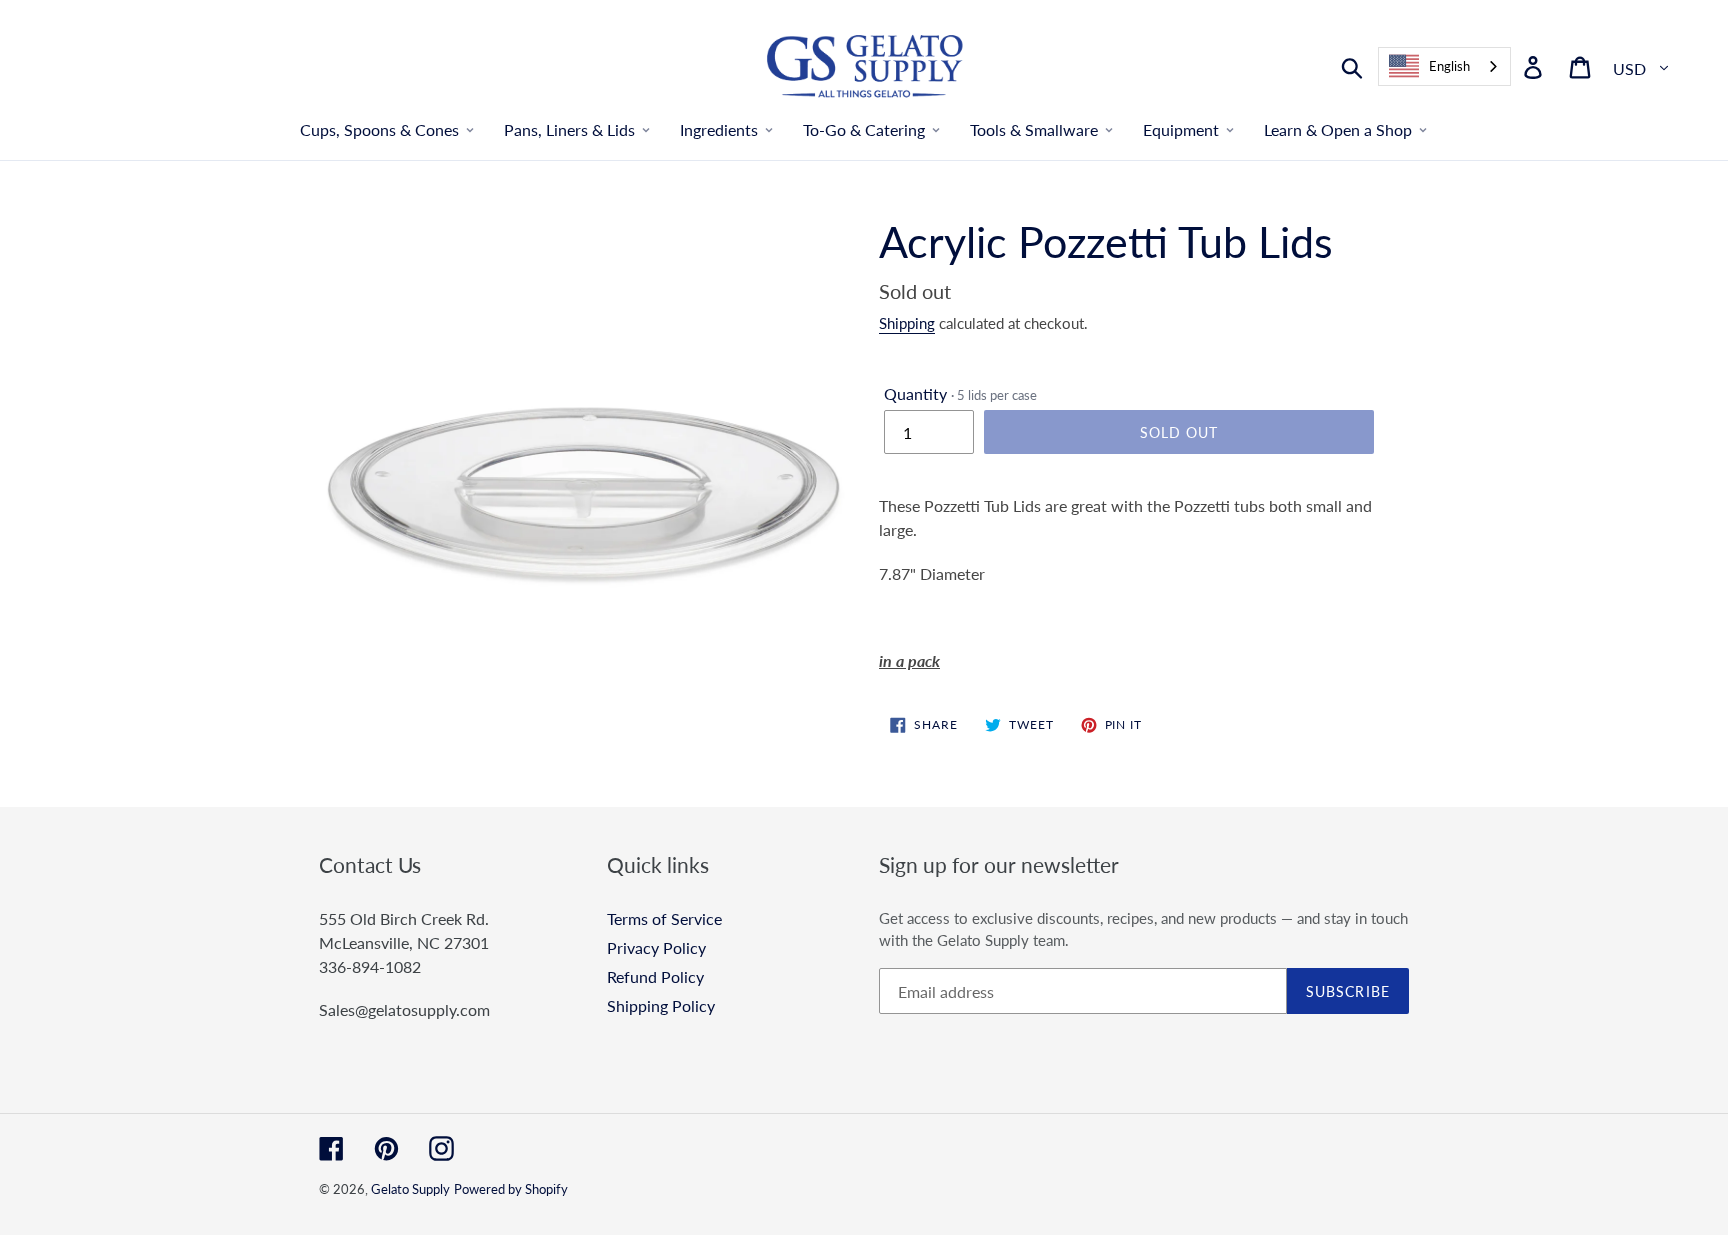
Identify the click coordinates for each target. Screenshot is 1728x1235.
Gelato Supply (410, 1189)
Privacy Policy (656, 947)
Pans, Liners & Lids (569, 129)
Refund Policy (655, 976)
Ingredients (719, 129)
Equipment (1181, 129)
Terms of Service (664, 918)
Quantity (960, 393)
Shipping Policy (661, 1005)
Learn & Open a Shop (1338, 129)
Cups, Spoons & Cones (379, 129)
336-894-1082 (370, 966)
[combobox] (1444, 66)
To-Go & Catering (864, 129)
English (1449, 66)
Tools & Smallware (1034, 129)
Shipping (907, 323)
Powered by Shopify (511, 1189)
